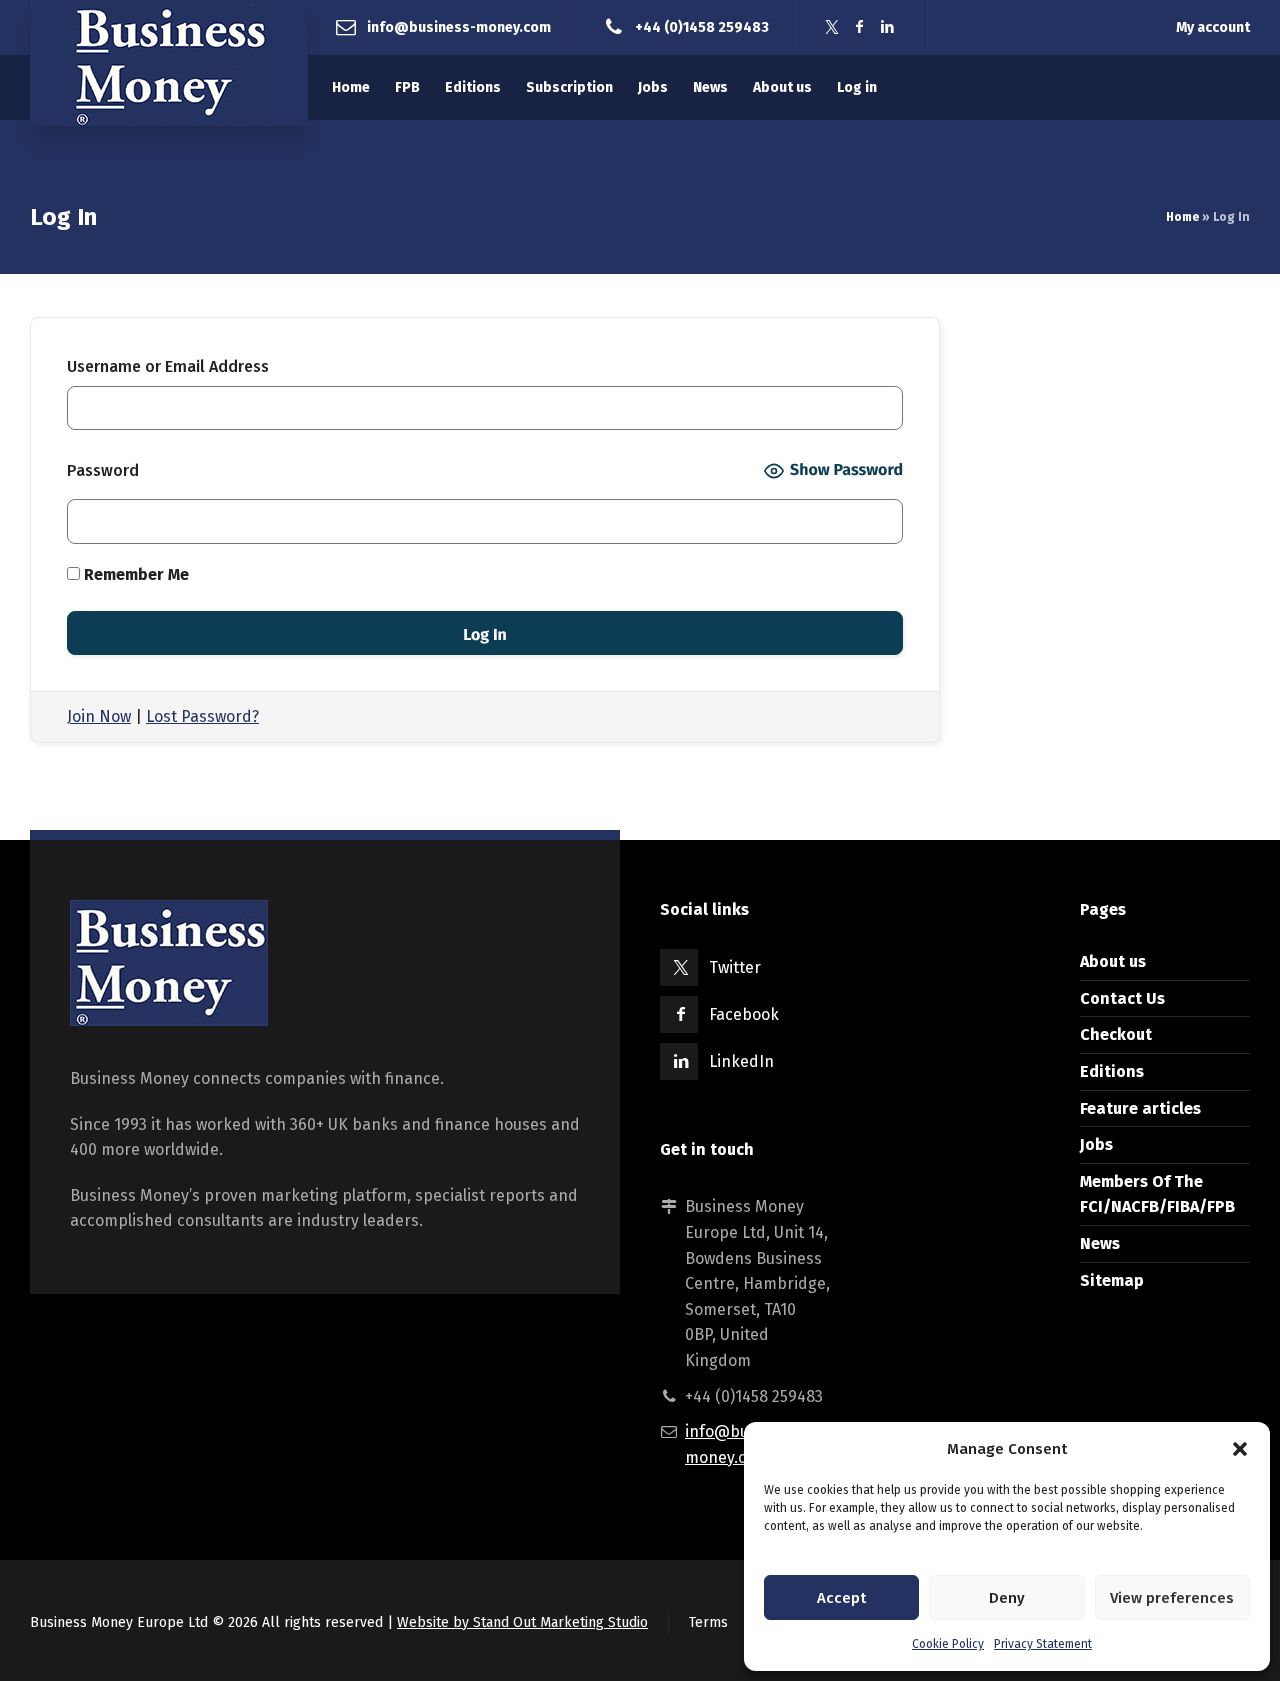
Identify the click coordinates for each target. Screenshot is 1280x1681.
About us (1113, 961)
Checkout (1116, 1034)
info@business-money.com (459, 26)
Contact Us (1122, 998)
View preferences (1172, 1598)
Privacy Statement (1043, 1644)
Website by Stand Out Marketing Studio (522, 1622)
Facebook (744, 1014)
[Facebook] (860, 27)
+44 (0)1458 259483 (702, 26)
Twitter (735, 967)
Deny (1007, 1598)
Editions (1112, 1071)
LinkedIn (741, 1061)
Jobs (1096, 1144)
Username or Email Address (168, 366)
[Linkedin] (888, 27)
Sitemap (1112, 1280)
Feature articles (1140, 1108)
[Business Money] (169, 63)
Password (103, 470)
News (1100, 1243)
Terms (708, 1622)
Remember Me (134, 574)
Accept (841, 1598)
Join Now (99, 716)
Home (1182, 217)
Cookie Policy (948, 1644)
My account (1213, 27)
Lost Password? (202, 716)
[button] (1240, 1449)
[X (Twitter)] (832, 27)
